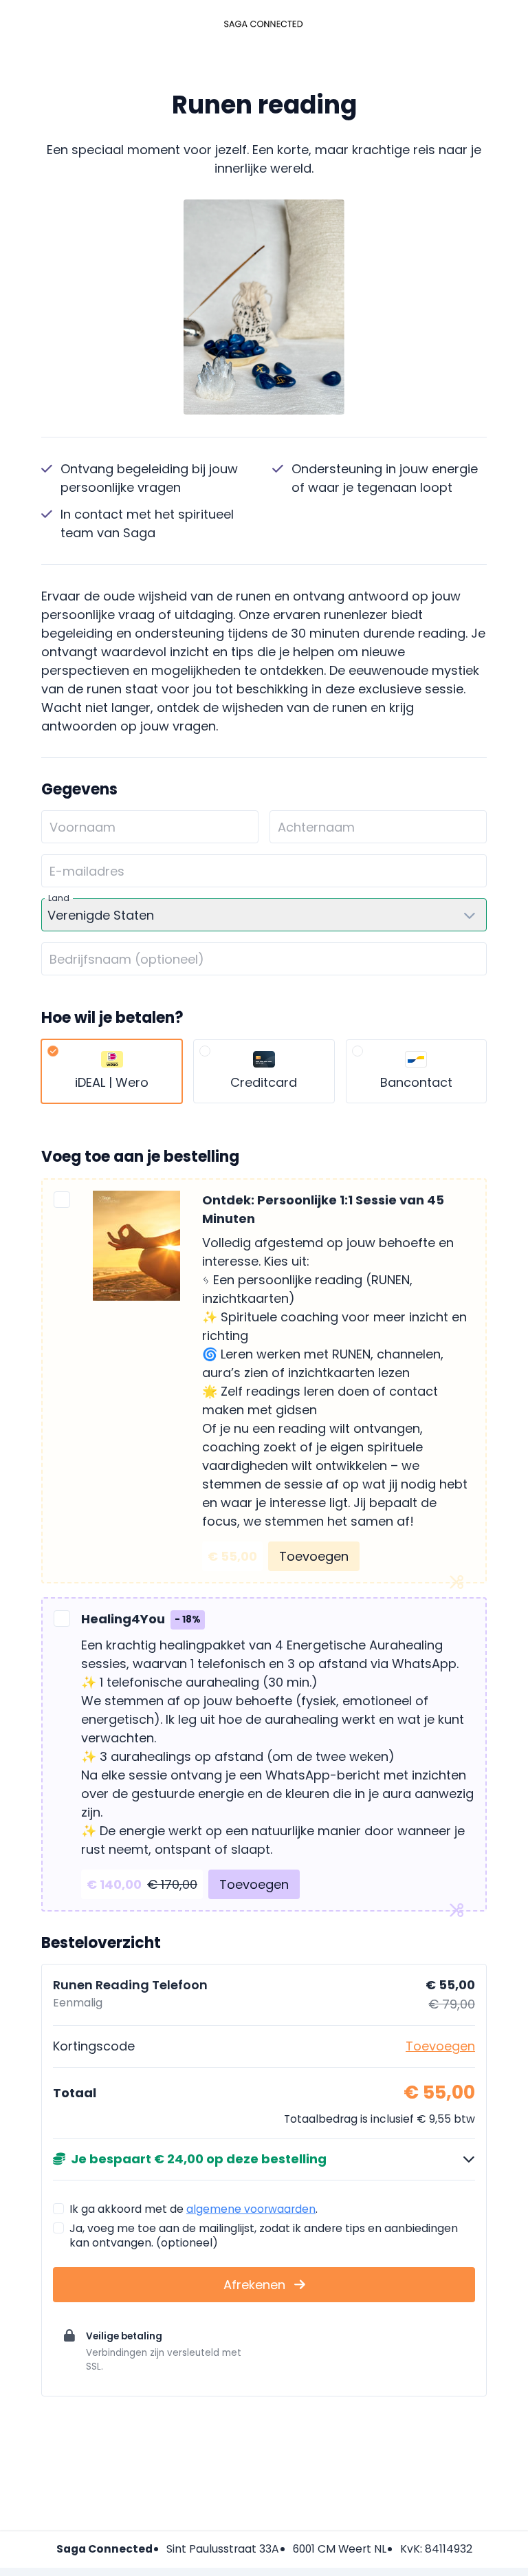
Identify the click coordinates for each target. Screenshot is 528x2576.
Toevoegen (314, 1556)
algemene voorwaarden (251, 2209)
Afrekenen (256, 2285)
